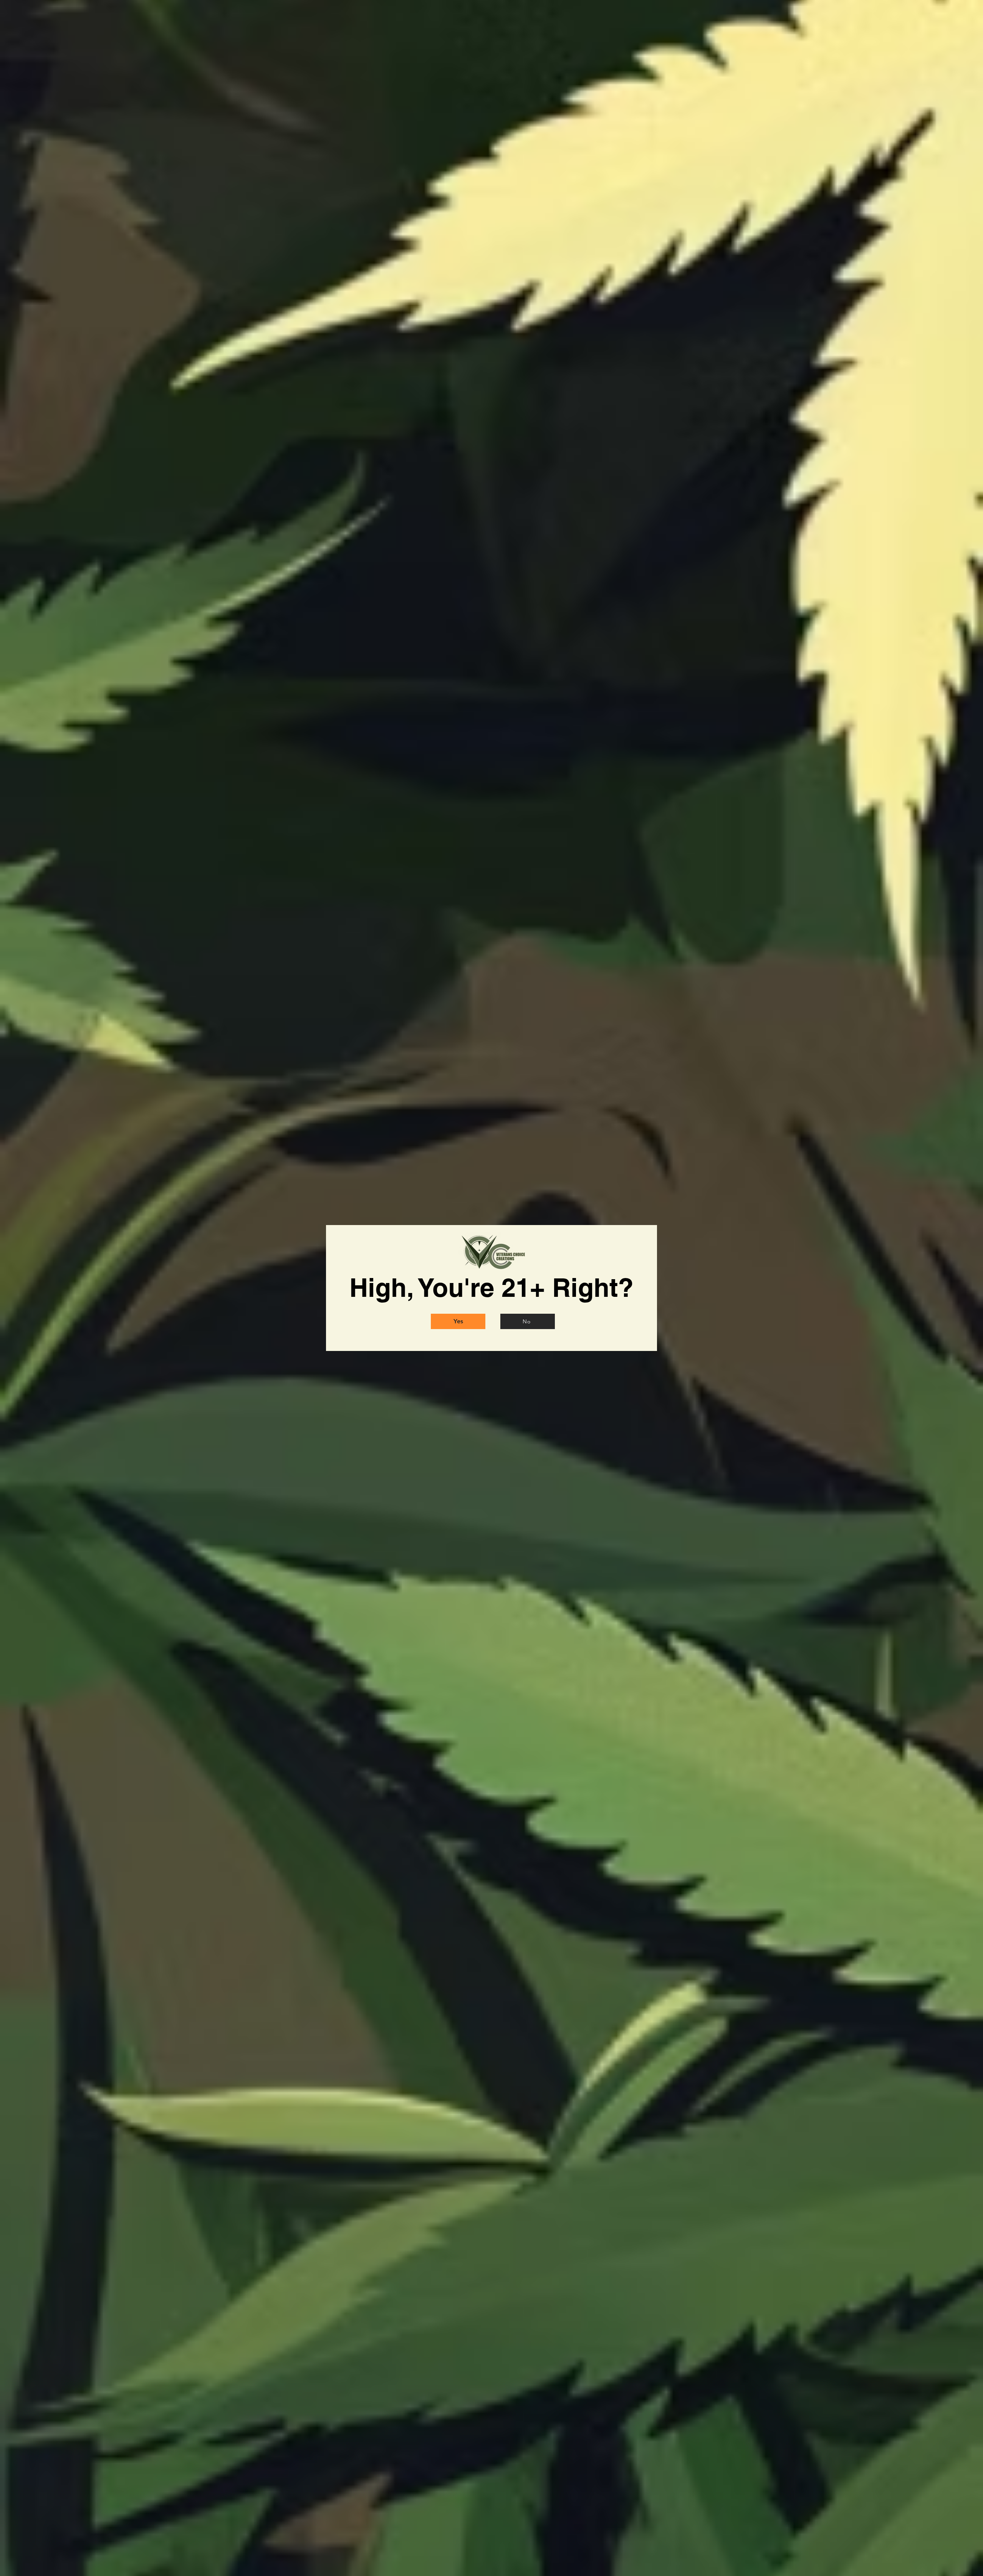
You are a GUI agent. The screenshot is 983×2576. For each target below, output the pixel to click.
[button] (458, 1321)
